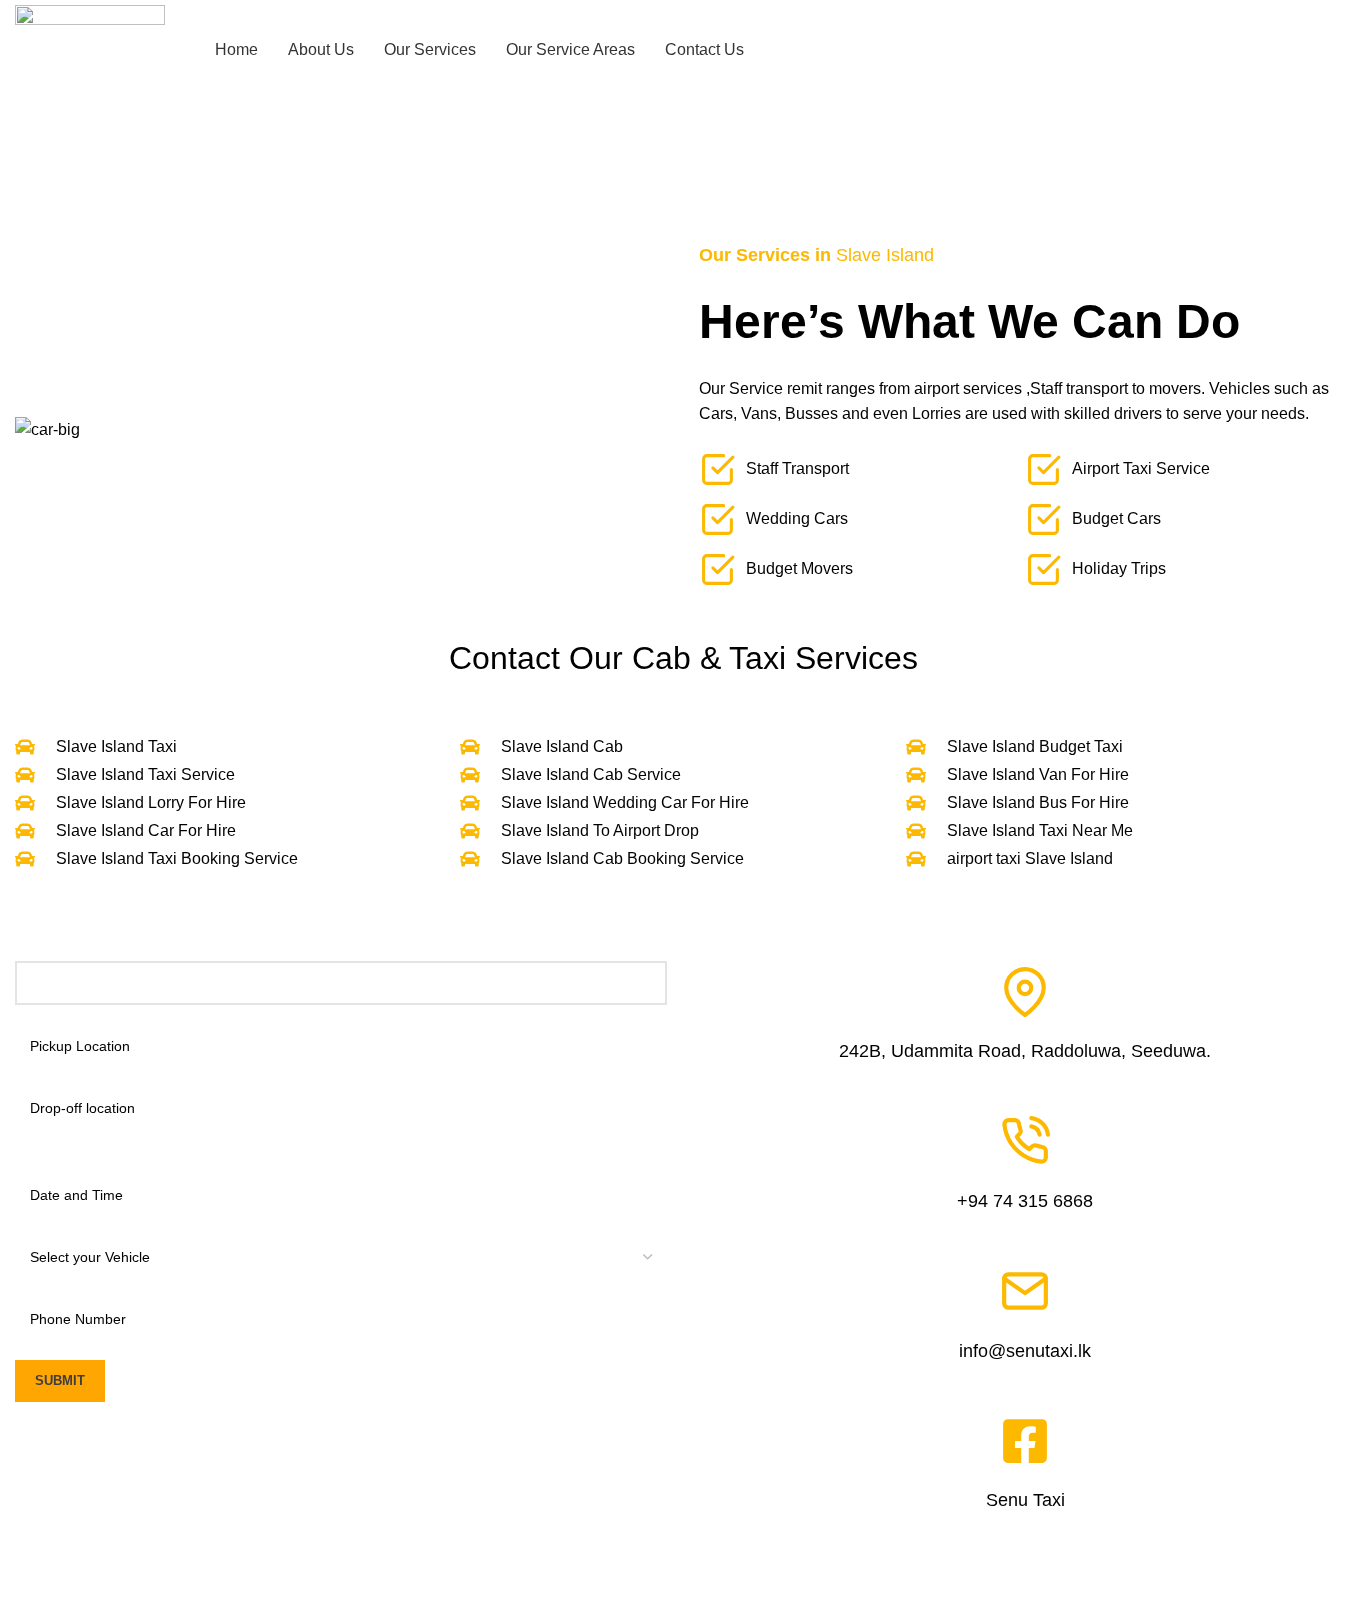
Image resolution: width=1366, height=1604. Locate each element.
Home (31, 207)
